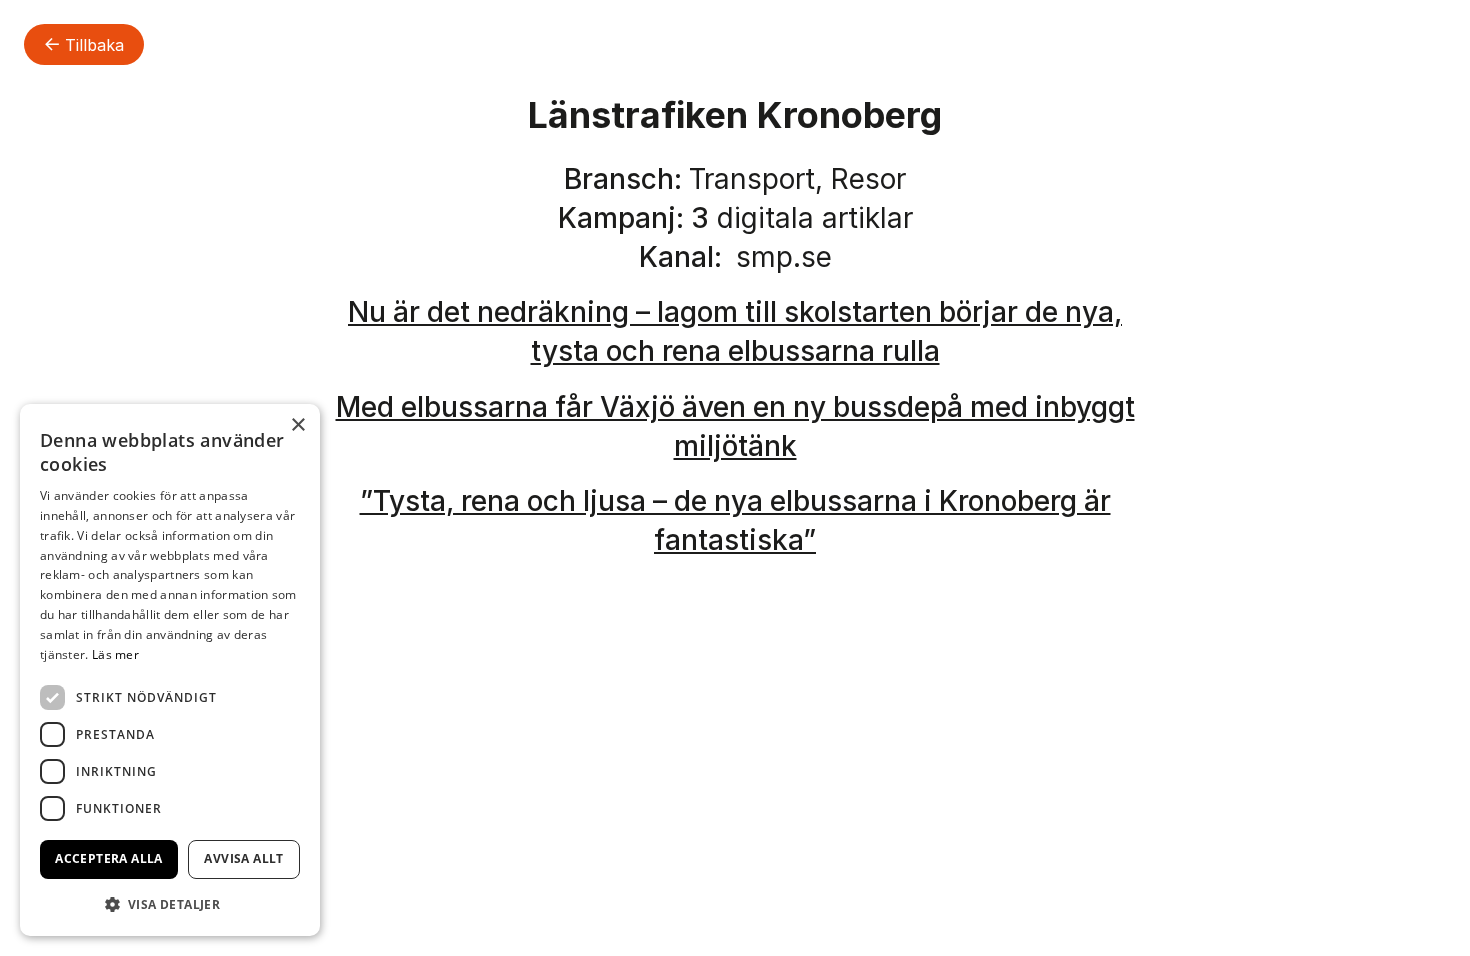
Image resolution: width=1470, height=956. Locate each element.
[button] (170, 904)
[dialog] (170, 670)
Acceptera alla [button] (109, 858)
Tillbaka (92, 45)
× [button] (297, 425)
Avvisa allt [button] (243, 858)
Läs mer (115, 654)
